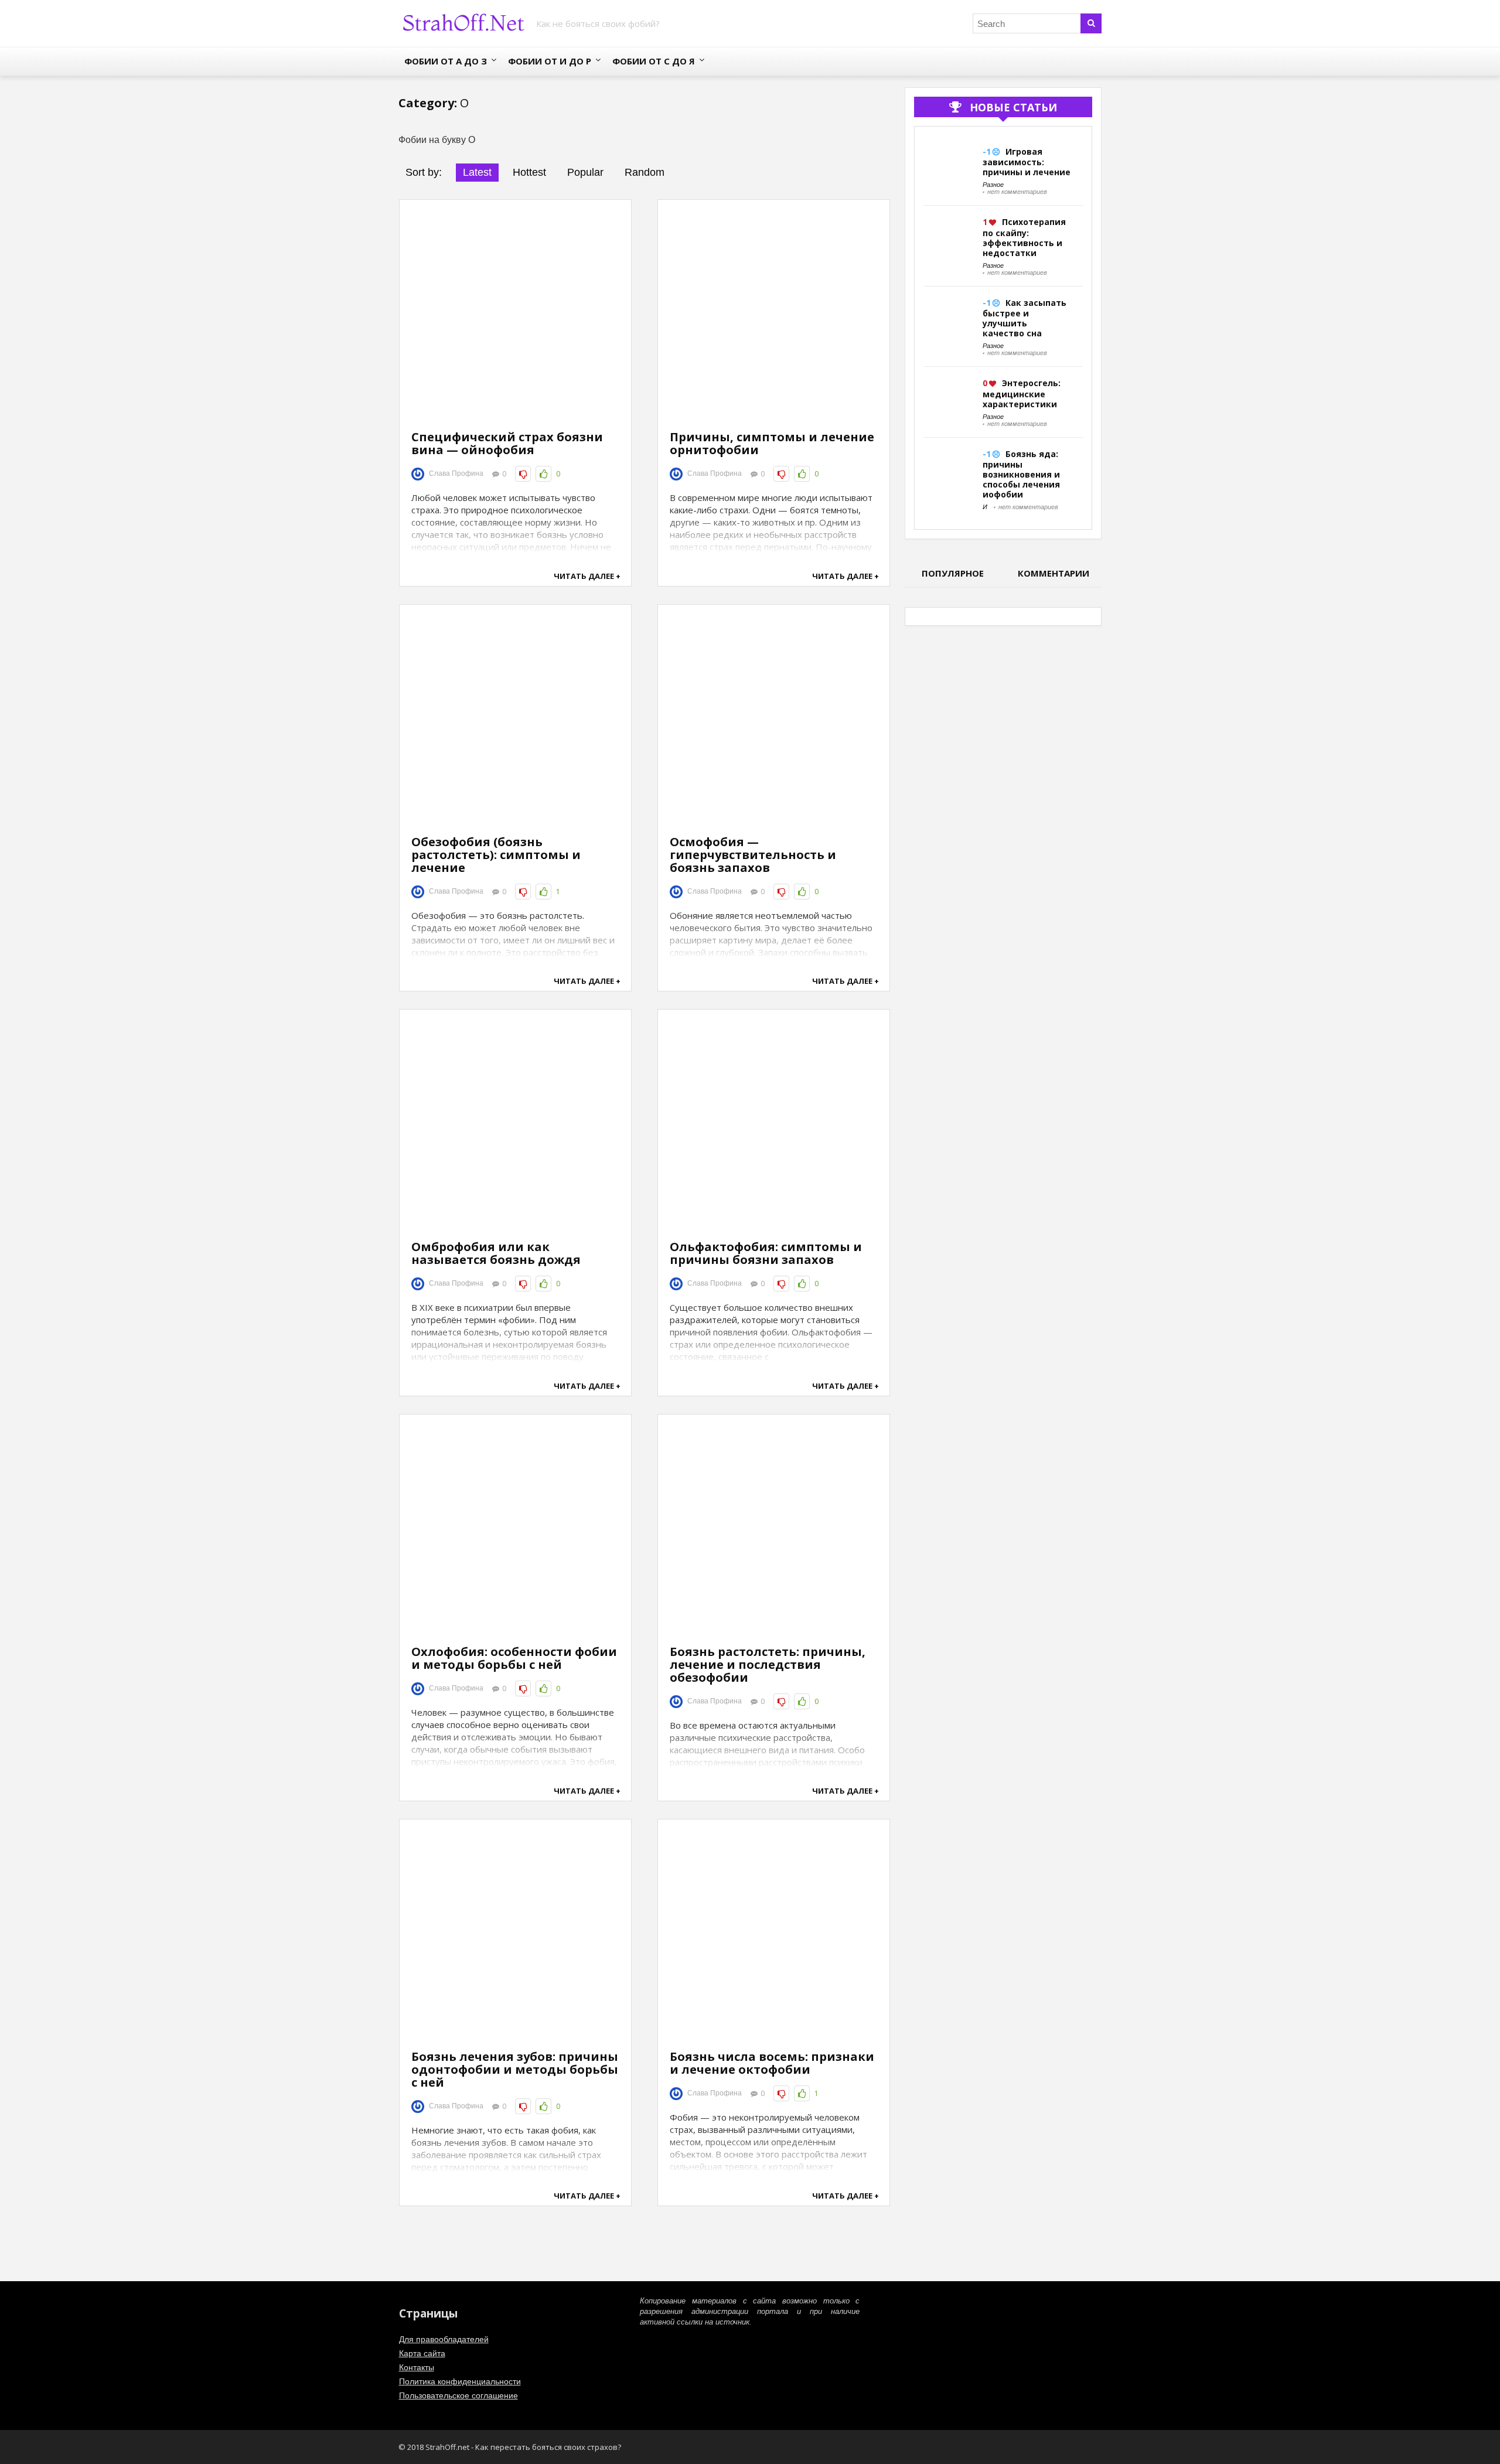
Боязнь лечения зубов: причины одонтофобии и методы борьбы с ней (515, 2069)
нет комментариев (1017, 192)
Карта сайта (422, 2353)
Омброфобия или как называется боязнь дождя (496, 1253)
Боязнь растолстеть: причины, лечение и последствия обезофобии (768, 1664)
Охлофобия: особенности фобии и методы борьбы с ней (514, 1658)
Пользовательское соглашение (458, 2395)
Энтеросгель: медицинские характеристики (1022, 393)
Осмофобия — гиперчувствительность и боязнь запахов (753, 855)
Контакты (417, 2367)
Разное (993, 185)
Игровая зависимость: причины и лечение (1027, 162)
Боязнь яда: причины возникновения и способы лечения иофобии (1021, 474)
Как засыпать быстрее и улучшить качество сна (1025, 318)
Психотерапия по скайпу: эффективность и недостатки (1024, 237)
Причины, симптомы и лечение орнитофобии (772, 443)
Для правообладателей (444, 2339)
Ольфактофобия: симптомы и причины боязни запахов (766, 1253)
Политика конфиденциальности (460, 2381)
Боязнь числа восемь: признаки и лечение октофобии (772, 2063)
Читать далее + (587, 576)
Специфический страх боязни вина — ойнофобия (507, 443)
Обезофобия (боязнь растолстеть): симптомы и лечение (496, 855)
